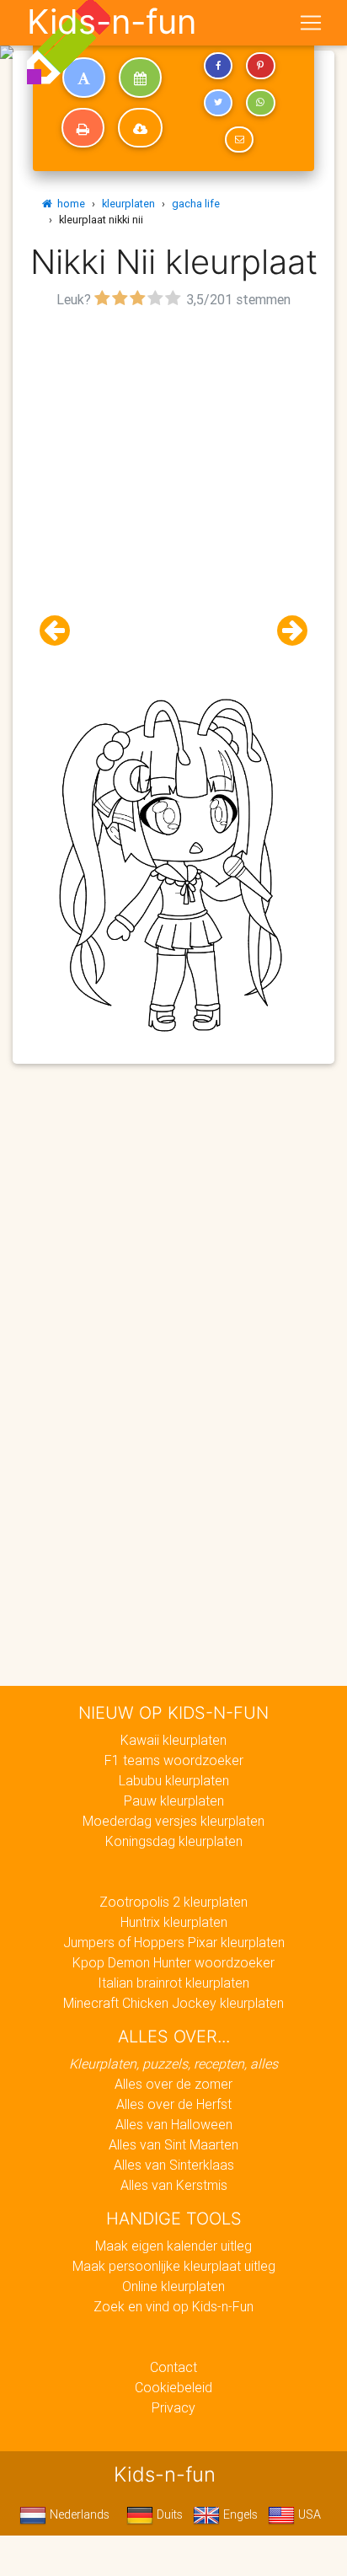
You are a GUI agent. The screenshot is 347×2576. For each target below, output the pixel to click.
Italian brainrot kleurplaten (173, 1983)
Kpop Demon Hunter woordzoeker (173, 1962)
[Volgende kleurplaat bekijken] (286, 631)
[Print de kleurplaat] (83, 128)
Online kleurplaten (173, 2286)
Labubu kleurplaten (174, 1780)
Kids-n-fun (112, 22)
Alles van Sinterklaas (174, 2165)
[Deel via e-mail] (239, 140)
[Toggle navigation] (311, 23)
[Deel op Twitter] (218, 103)
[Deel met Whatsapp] (260, 103)
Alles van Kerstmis (174, 2185)
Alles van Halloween (174, 2124)
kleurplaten (128, 204)
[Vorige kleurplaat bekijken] (61, 631)
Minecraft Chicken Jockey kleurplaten (173, 2003)
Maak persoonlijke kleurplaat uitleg (174, 2266)
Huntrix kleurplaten (174, 1922)
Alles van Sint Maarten (173, 2144)
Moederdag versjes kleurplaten (173, 1821)
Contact (173, 2367)
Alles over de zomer (173, 2084)
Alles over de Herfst (174, 2104)
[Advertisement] (173, 486)
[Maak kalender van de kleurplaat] (140, 78)
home (69, 204)
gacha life (196, 204)
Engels (239, 2514)
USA (308, 2514)
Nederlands (78, 2514)
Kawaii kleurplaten (173, 1740)
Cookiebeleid (173, 2387)
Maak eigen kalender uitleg (173, 2246)
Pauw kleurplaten (174, 1801)
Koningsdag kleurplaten (174, 1841)
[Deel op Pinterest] (260, 66)
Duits (168, 2514)
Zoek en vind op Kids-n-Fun (173, 2306)
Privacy (173, 2407)
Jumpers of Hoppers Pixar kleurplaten (174, 1942)
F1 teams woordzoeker (174, 1760)
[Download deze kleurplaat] (140, 128)
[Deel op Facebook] (218, 66)
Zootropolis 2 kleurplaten (173, 1902)
